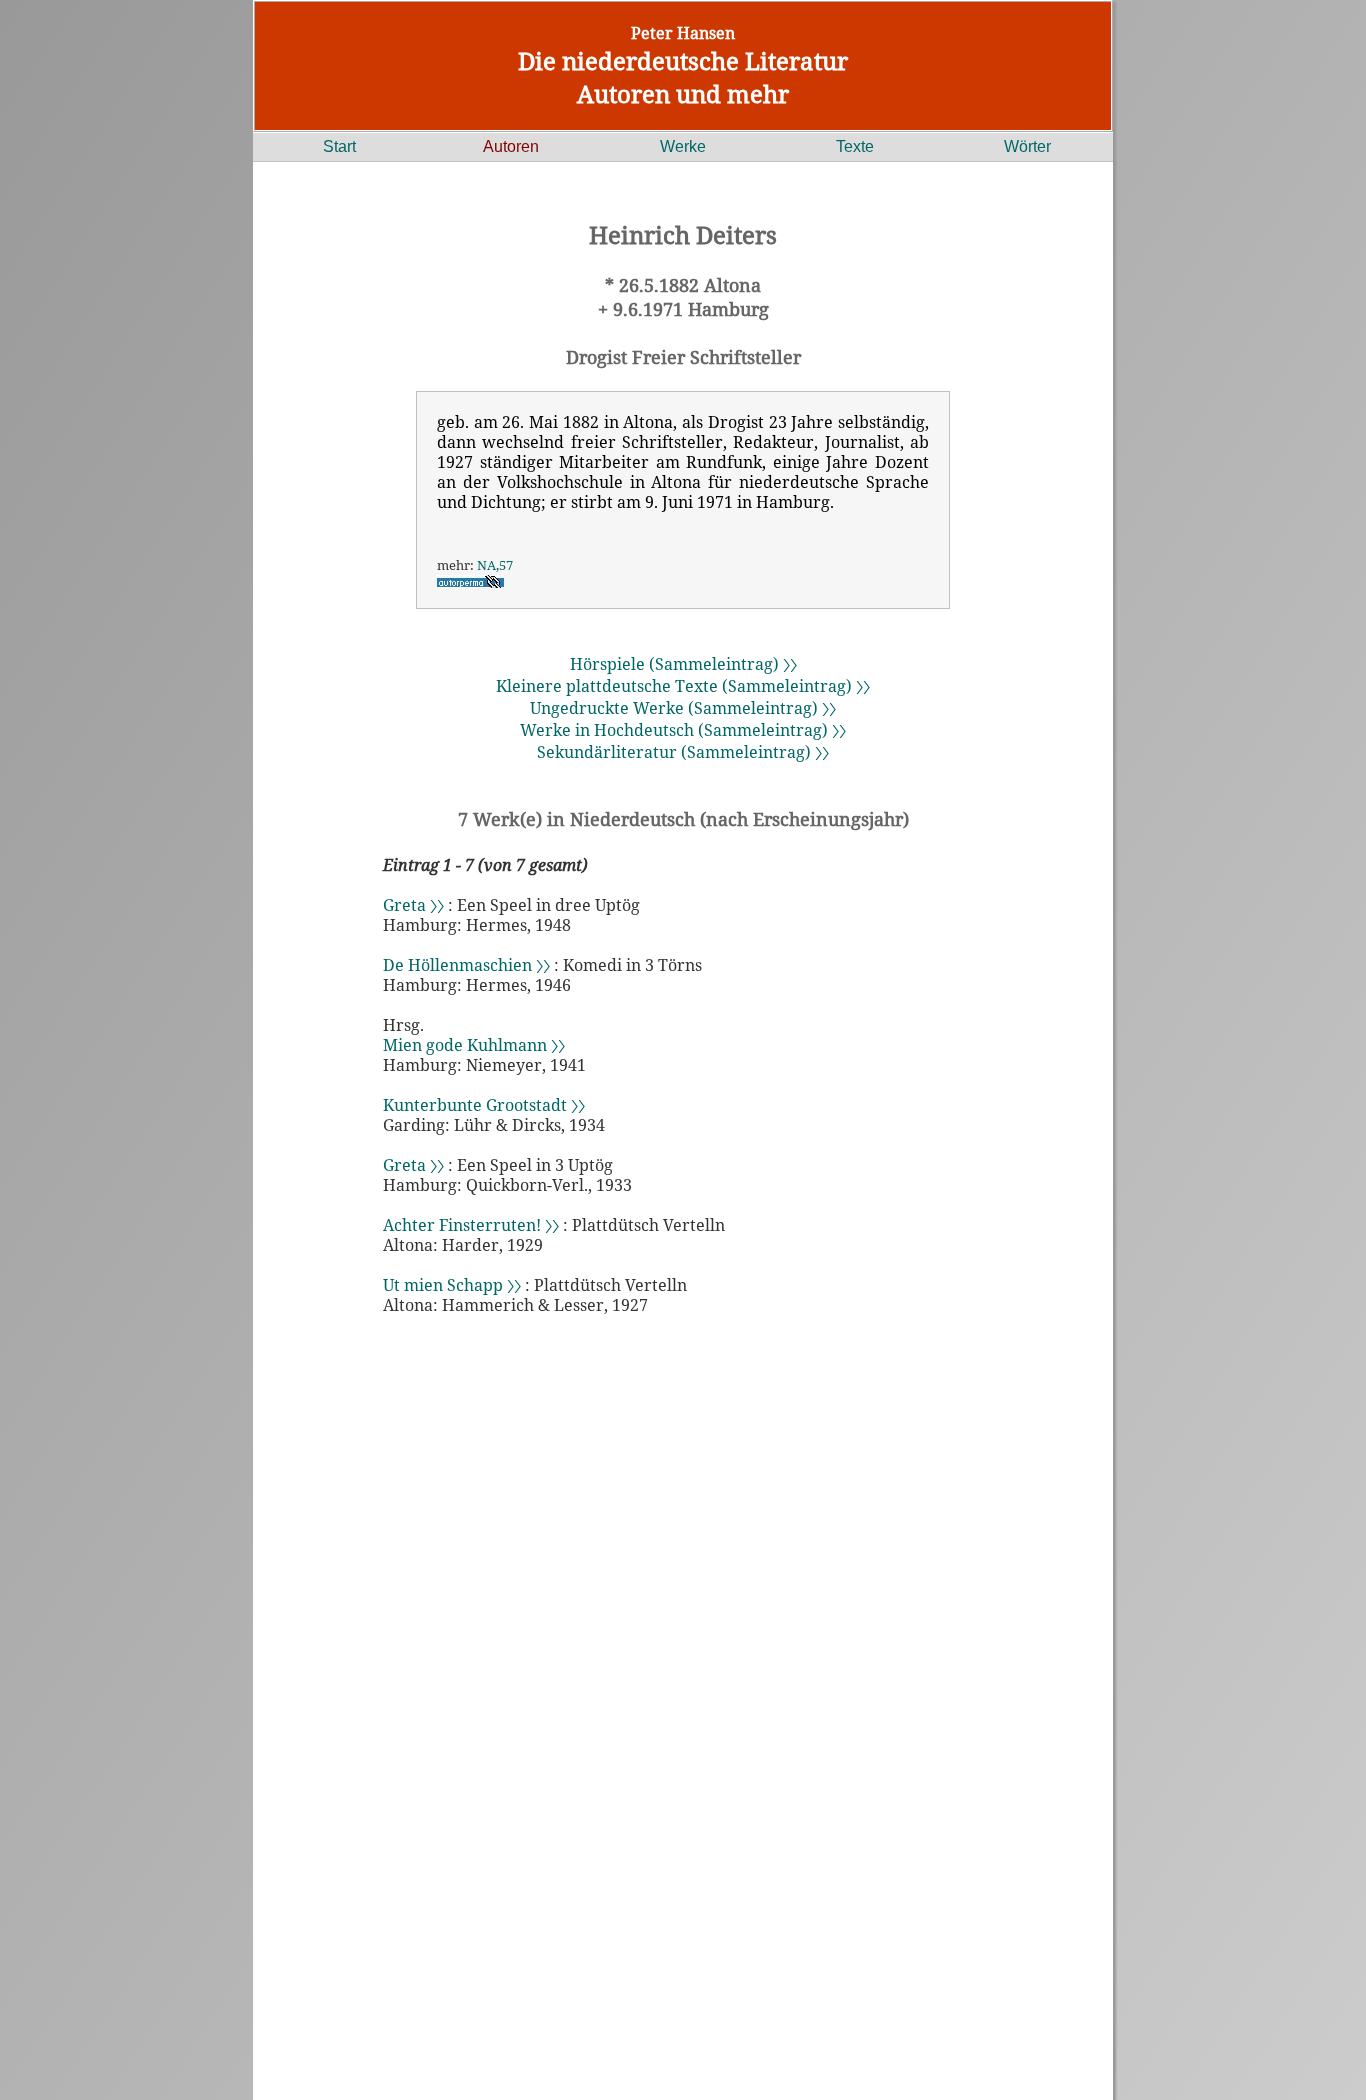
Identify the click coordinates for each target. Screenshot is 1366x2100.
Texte (855, 146)
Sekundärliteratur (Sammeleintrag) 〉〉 (683, 752)
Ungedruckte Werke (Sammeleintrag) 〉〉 (683, 708)
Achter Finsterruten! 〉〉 (471, 1225)
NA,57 (495, 565)
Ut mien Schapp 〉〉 (452, 1285)
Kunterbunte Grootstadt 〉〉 (484, 1105)
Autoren (511, 146)
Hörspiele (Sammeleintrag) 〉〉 (683, 664)
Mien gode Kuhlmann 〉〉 (474, 1045)
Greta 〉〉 (413, 905)
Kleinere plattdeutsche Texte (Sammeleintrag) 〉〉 (683, 686)
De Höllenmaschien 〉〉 (466, 965)
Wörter (1027, 146)
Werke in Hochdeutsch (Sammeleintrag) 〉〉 (683, 730)
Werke (683, 146)
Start (339, 146)
